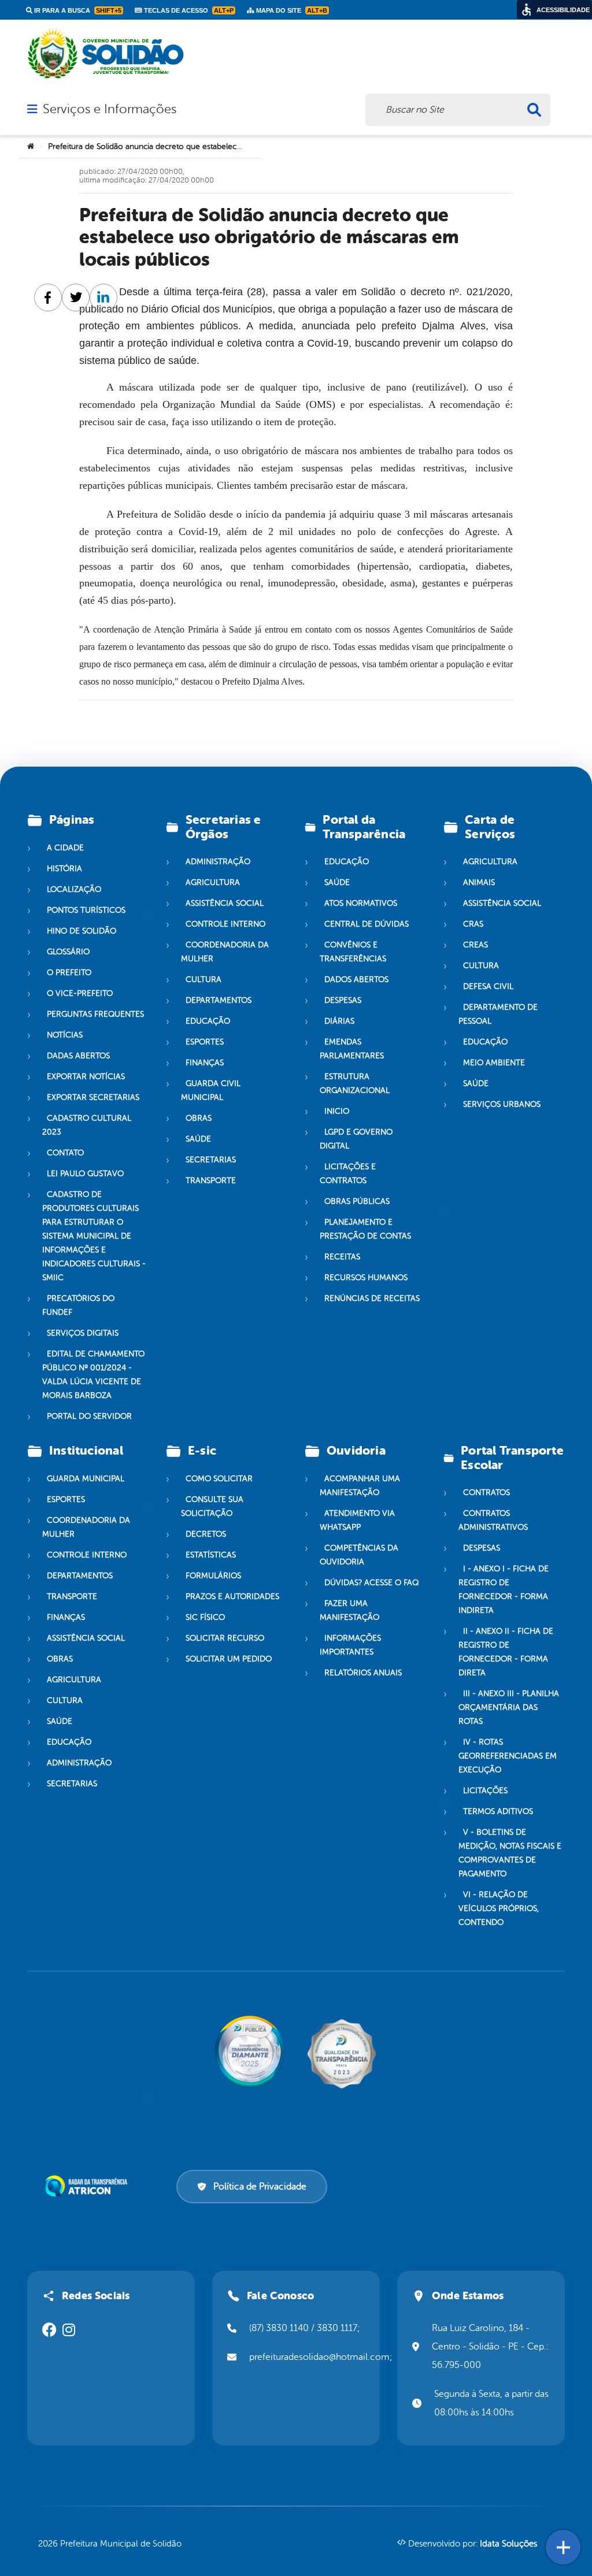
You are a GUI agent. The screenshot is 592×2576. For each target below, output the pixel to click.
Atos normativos (361, 903)
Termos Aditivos (498, 1811)
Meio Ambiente (494, 1063)
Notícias (65, 1035)
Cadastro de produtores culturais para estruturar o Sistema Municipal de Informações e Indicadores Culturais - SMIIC (94, 1236)
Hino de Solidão (82, 931)
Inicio (337, 1111)
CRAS (473, 924)
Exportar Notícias (86, 1077)
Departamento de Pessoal (498, 1014)
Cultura (203, 980)
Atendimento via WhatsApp (357, 1520)
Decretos (206, 1534)
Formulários (213, 1576)
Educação (208, 1021)
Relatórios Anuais (363, 1673)
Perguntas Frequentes (95, 1014)
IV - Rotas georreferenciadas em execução (508, 1756)
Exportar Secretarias (93, 1097)
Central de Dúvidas (367, 924)
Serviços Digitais (83, 1333)
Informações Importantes (350, 1645)
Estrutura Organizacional (355, 1083)
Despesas (343, 1000)
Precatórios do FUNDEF (78, 1305)
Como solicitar (219, 1479)
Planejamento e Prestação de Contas (365, 1229)
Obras (199, 1118)
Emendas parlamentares (352, 1049)
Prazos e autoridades (232, 1596)
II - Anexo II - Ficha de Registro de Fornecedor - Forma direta (506, 1652)
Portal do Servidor (89, 1416)
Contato (65, 1153)
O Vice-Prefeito (80, 993)
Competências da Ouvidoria (359, 1555)
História (64, 869)
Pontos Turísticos (86, 910)
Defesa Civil (488, 986)
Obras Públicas (357, 1201)
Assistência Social (225, 903)
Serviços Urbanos (502, 1104)
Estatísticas (211, 1555)
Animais (479, 882)
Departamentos (219, 1000)
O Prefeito (69, 973)
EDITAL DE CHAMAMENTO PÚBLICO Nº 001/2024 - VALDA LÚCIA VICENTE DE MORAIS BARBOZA (93, 1375)
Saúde (198, 1139)
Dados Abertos (356, 980)
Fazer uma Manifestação (349, 1610)
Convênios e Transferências (353, 952)
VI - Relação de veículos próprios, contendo (499, 1908)
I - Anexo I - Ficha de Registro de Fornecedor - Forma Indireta (504, 1590)
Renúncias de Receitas (372, 1298)
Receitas (342, 1257)
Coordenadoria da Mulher (225, 952)
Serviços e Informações (110, 109)
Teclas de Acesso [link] (188, 10)
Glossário (68, 952)
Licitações (485, 1791)
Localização (74, 889)
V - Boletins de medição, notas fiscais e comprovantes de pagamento (510, 1853)
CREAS (476, 945)
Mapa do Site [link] (291, 10)
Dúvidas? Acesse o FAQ (371, 1583)
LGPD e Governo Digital (356, 1139)
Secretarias (211, 1160)
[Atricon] (88, 2186)
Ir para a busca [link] (77, 10)
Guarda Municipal (86, 1479)
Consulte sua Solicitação (212, 1506)
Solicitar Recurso (225, 1638)
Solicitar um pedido (229, 1659)
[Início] (31, 147)
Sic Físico (205, 1617)
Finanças (205, 1063)
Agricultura (213, 882)
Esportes (205, 1042)
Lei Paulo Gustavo (85, 1174)
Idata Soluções (508, 2544)
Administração (218, 862)
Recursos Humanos (366, 1278)
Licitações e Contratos (348, 1174)
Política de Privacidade (260, 2187)
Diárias (339, 1021)
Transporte (211, 1181)
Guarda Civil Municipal (211, 1090)
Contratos (486, 1493)
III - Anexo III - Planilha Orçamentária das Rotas (509, 1707)
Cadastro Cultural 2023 (87, 1125)
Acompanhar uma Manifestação (360, 1486)
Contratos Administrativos (493, 1520)
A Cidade (65, 848)
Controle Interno (225, 924)
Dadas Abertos (78, 1056)
